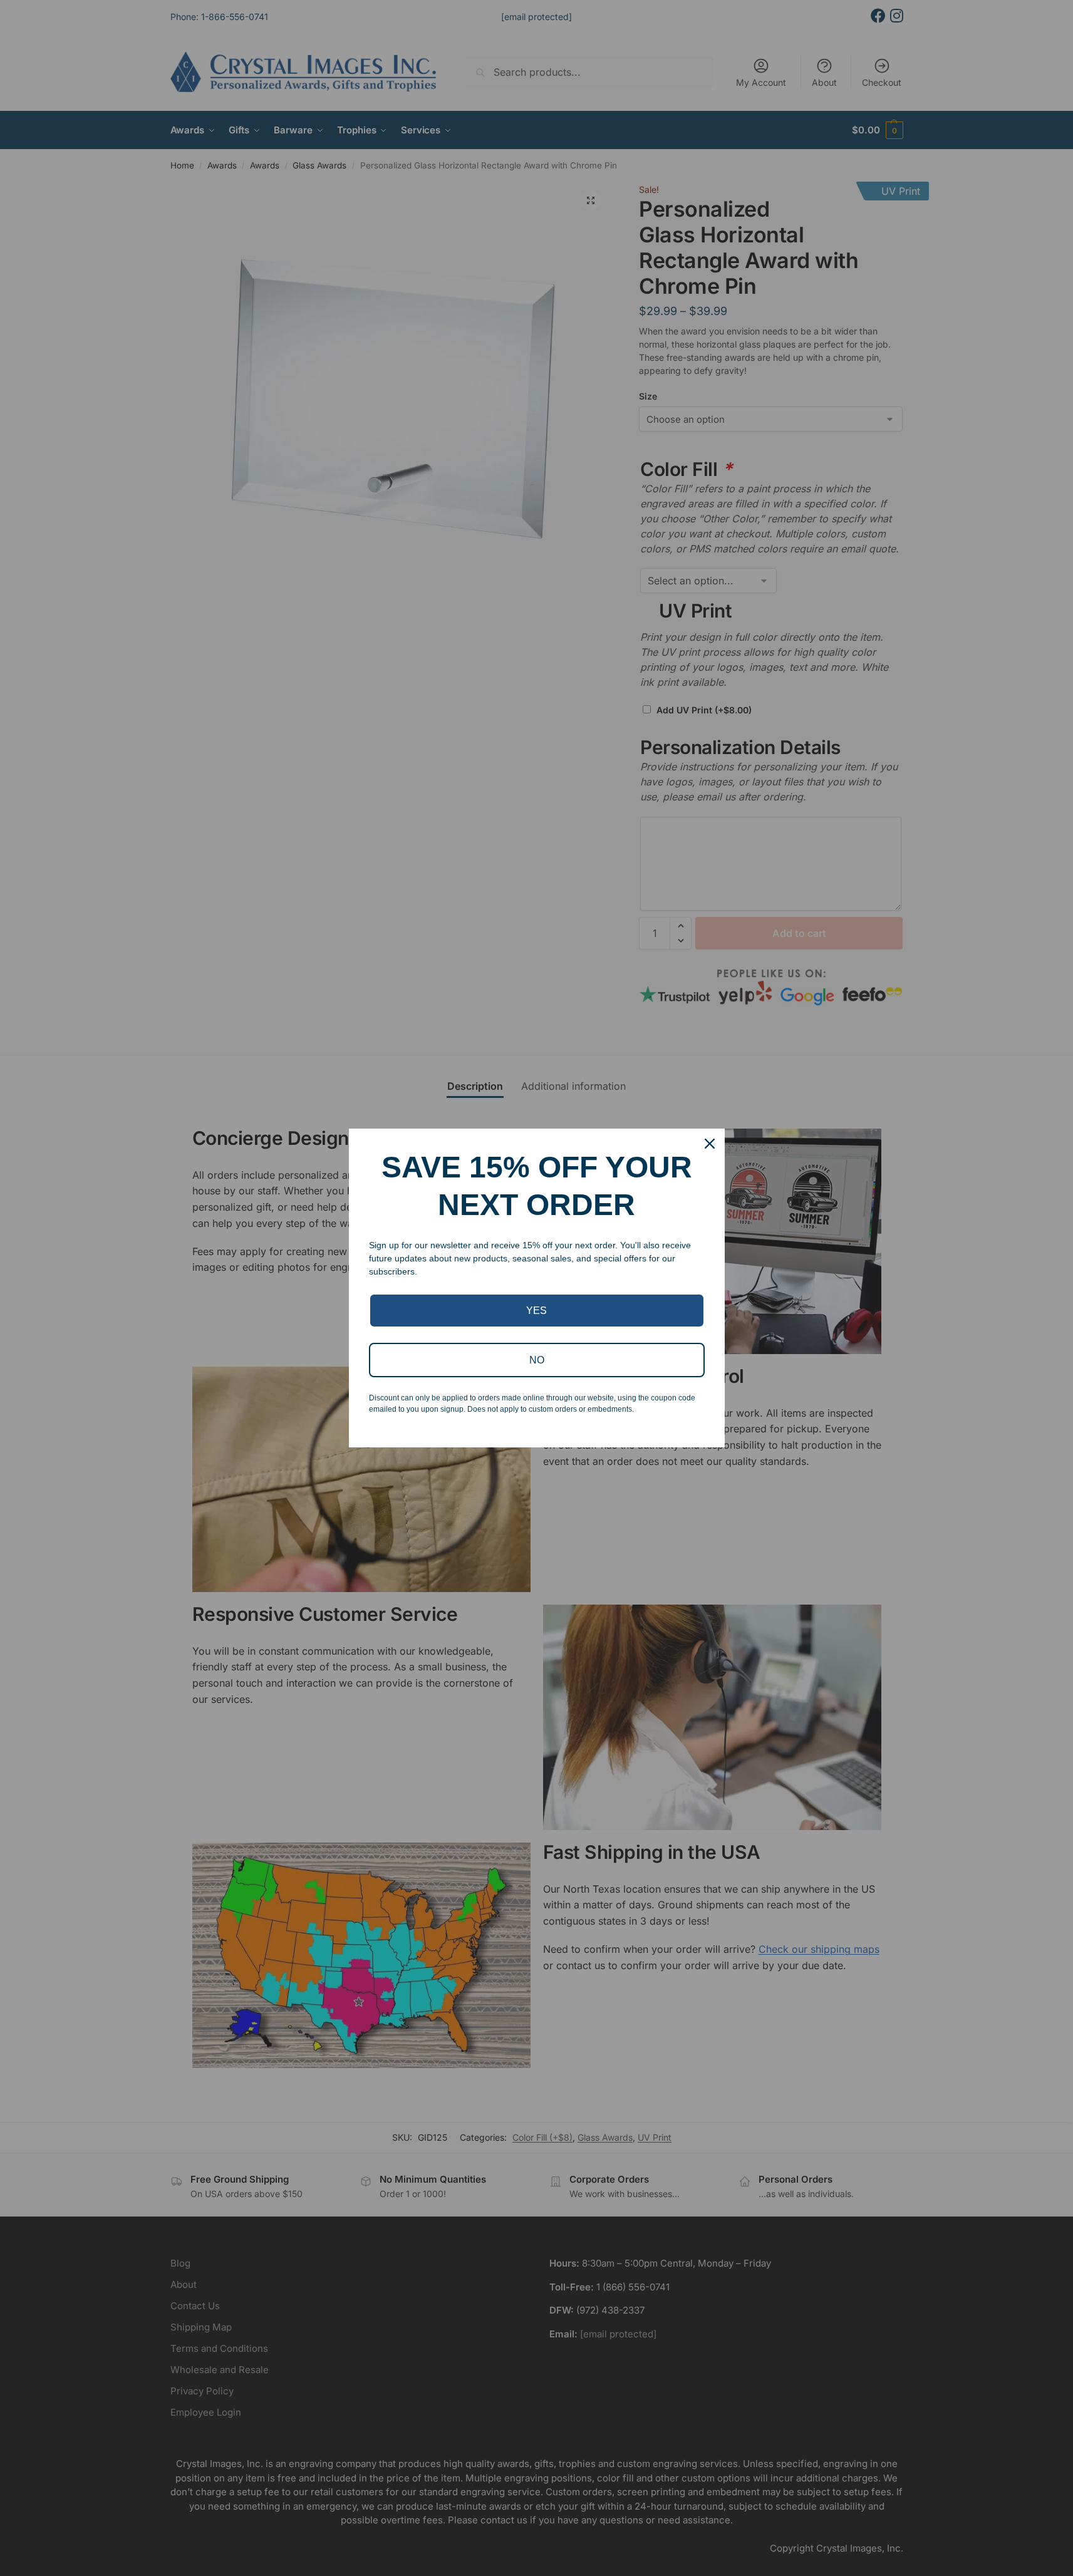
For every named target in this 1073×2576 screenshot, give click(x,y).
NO (537, 1360)
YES (536, 1311)
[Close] (710, 1144)
